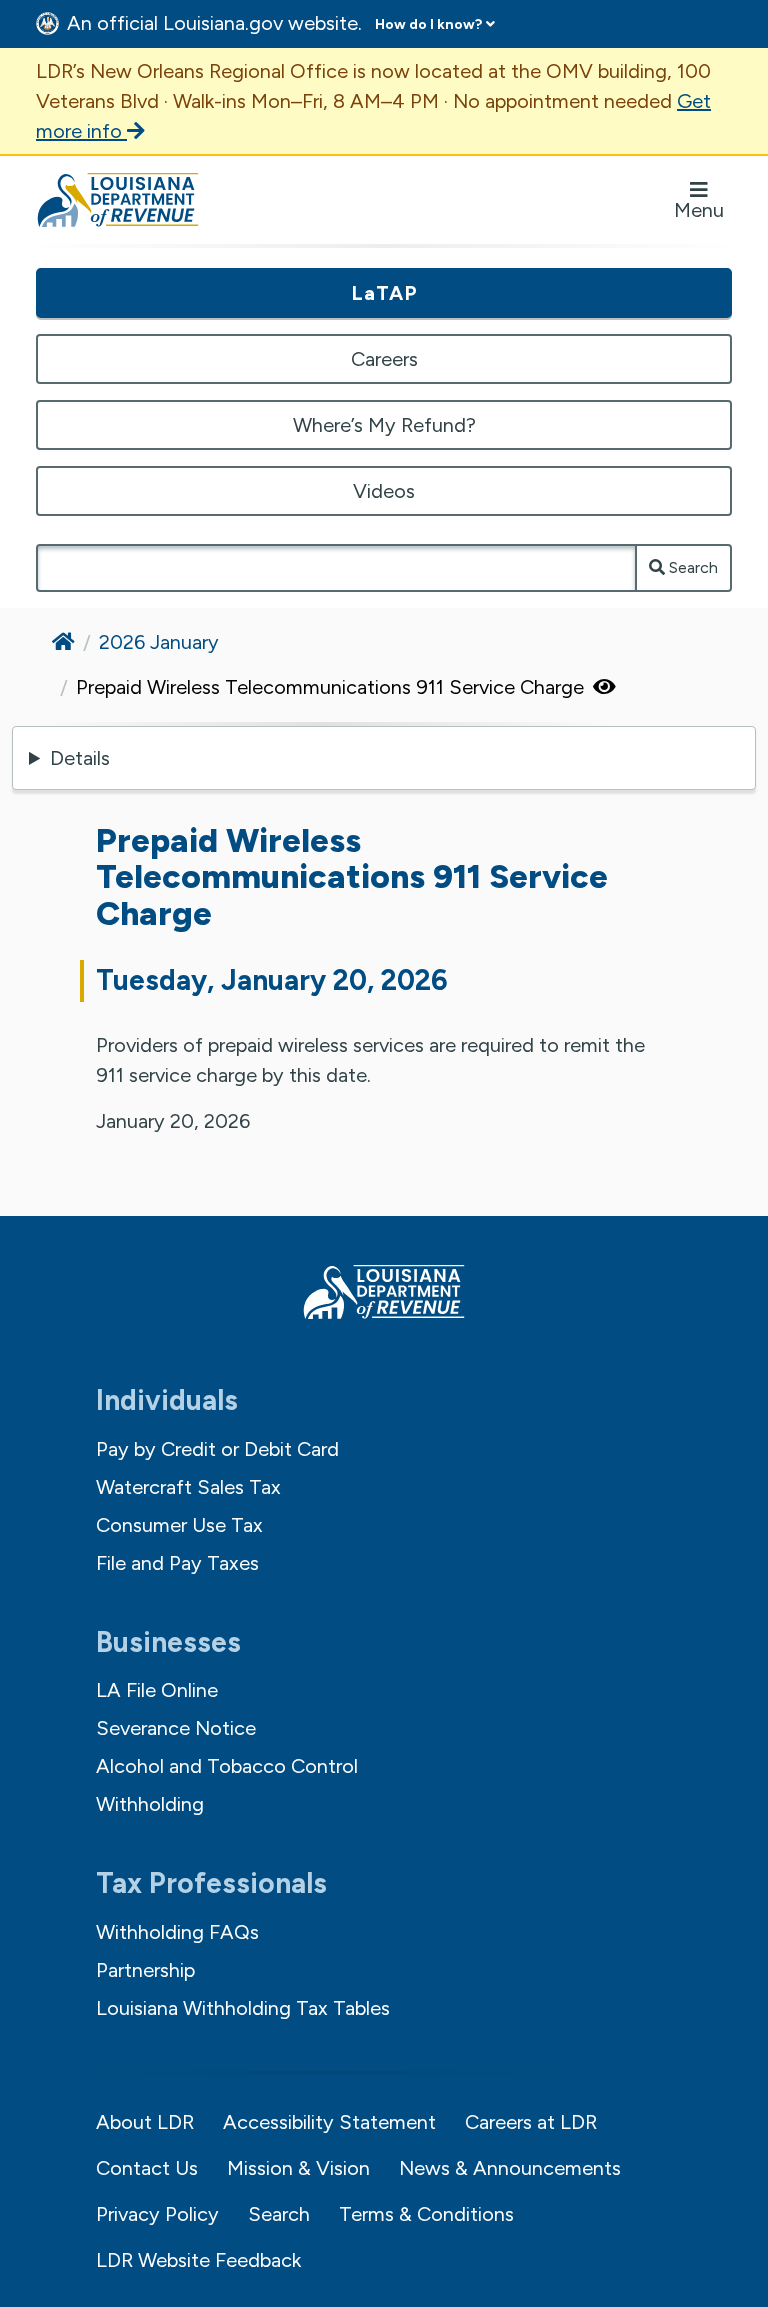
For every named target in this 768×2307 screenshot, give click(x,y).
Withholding (150, 1804)
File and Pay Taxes (177, 1563)
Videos (384, 491)
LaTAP (384, 293)
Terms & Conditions (426, 2214)
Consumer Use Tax (179, 1525)
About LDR (145, 2122)
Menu (699, 210)
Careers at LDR (531, 2122)
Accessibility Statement (329, 2122)
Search (691, 567)
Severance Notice (176, 1728)
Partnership (145, 1970)
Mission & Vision (298, 2168)
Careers (384, 359)
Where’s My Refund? (384, 425)
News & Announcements (510, 2168)
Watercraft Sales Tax (188, 1487)
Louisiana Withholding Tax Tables (243, 2008)
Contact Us (147, 2168)
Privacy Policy (157, 2214)
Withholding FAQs (177, 1932)
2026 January (159, 642)
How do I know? (428, 24)
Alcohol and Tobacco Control (227, 1766)
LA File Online (157, 1690)
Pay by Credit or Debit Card (217, 1449)
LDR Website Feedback (198, 2260)
